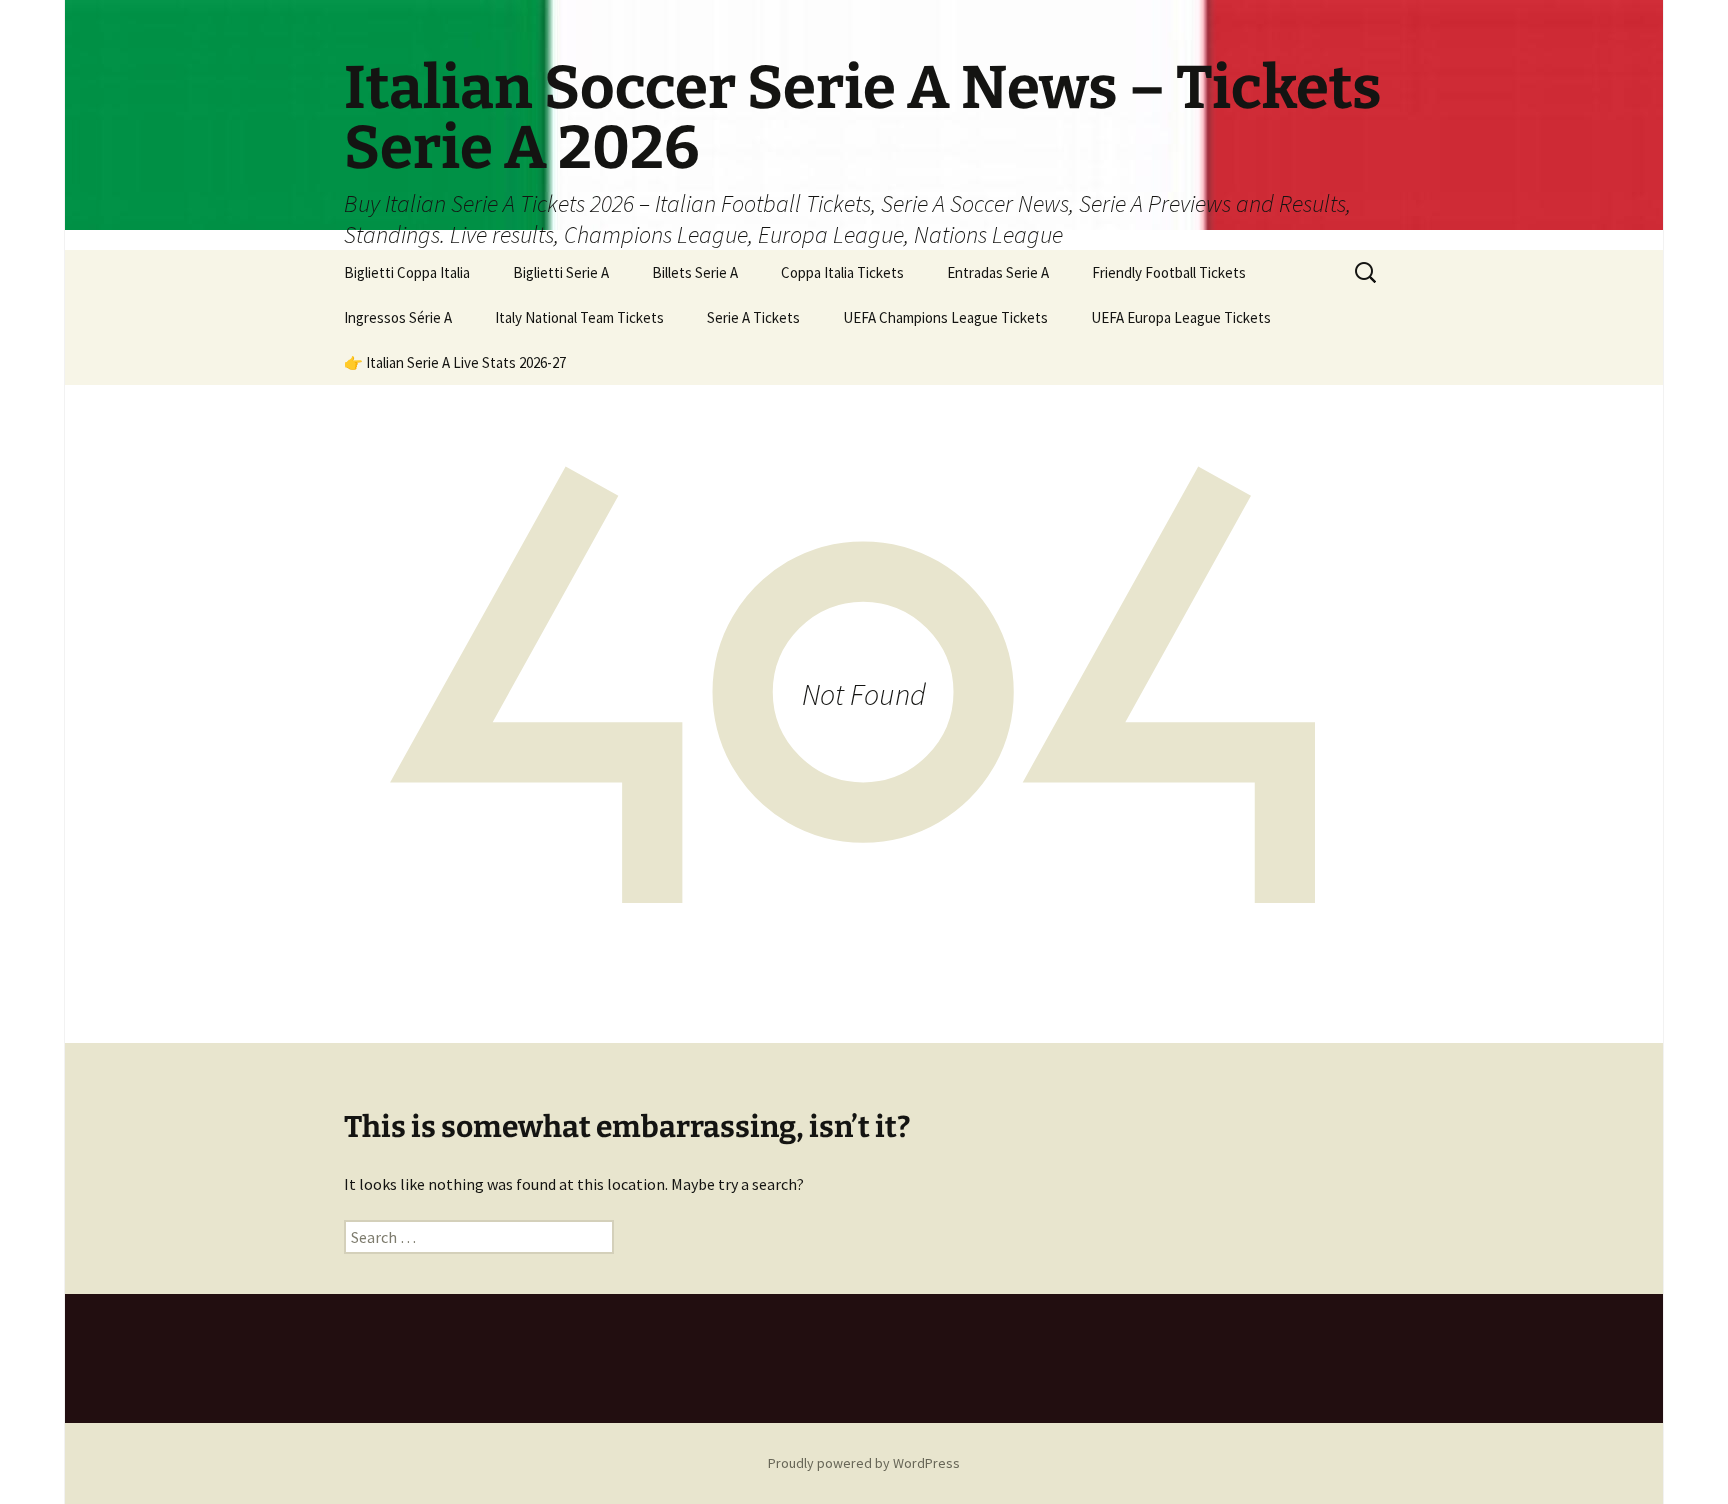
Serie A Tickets (753, 317)
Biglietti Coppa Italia (407, 272)
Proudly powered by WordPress (864, 1463)
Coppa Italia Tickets (842, 272)
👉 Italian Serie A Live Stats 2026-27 (455, 362)
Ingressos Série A (398, 317)
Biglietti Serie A (561, 272)
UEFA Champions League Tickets (945, 317)
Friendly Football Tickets (1169, 272)
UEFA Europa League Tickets (1181, 317)
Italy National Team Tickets (579, 317)
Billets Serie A (695, 272)
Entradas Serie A (998, 272)
